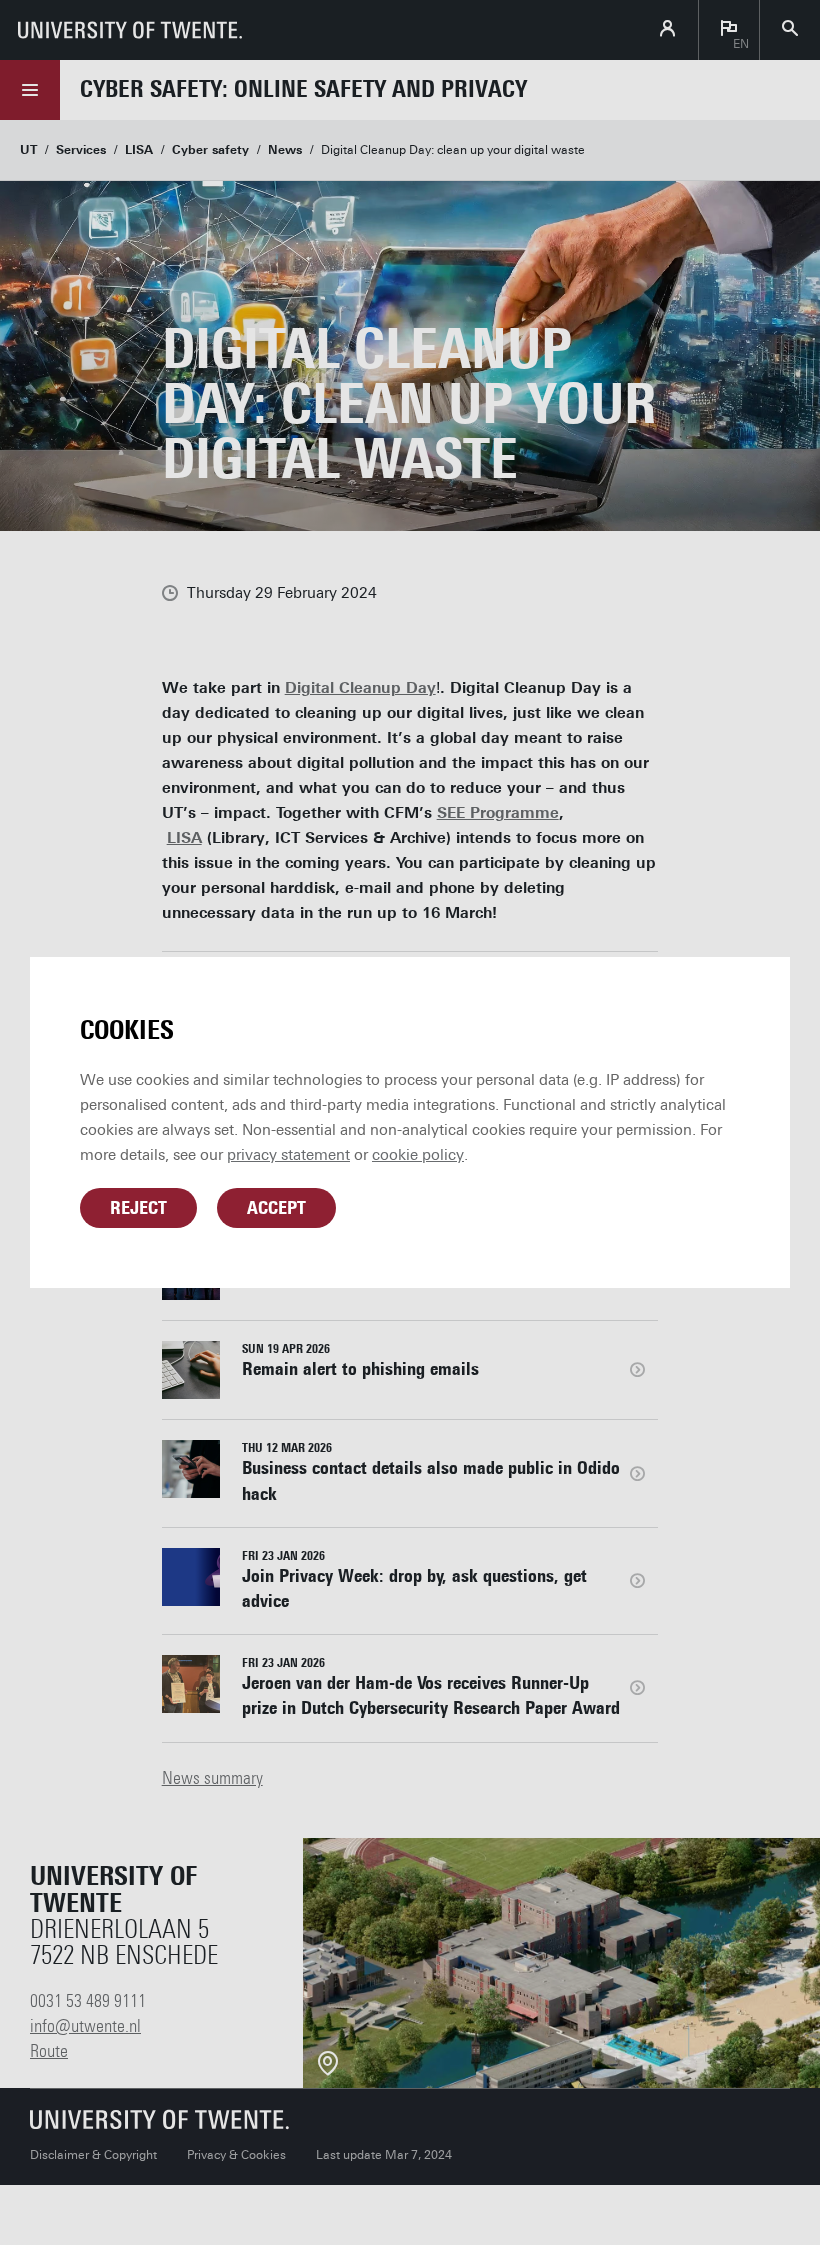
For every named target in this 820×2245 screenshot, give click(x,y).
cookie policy (418, 1155)
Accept (276, 1208)
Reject (138, 1208)
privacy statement (288, 1155)
